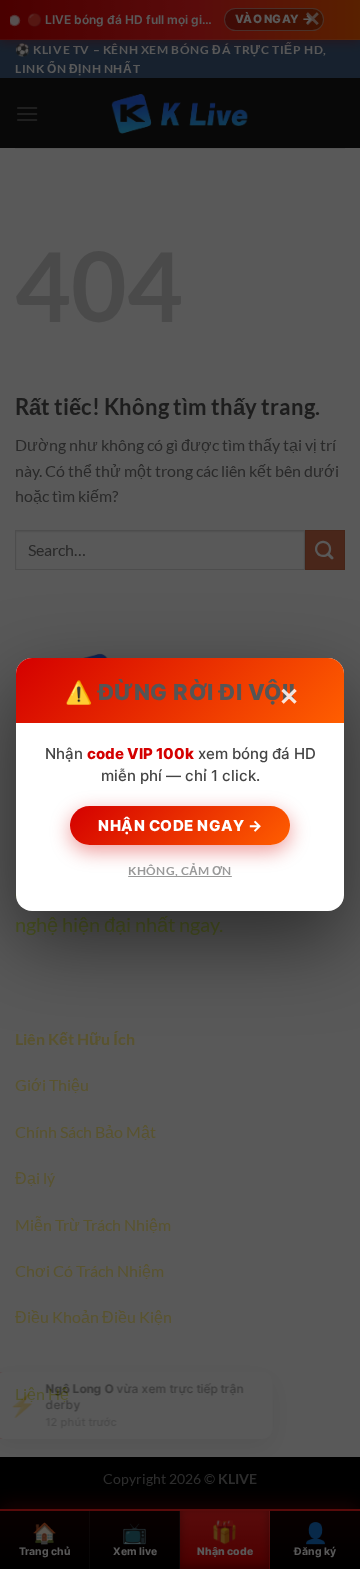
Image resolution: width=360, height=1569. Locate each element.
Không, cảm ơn (180, 870)
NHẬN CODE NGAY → (180, 825)
